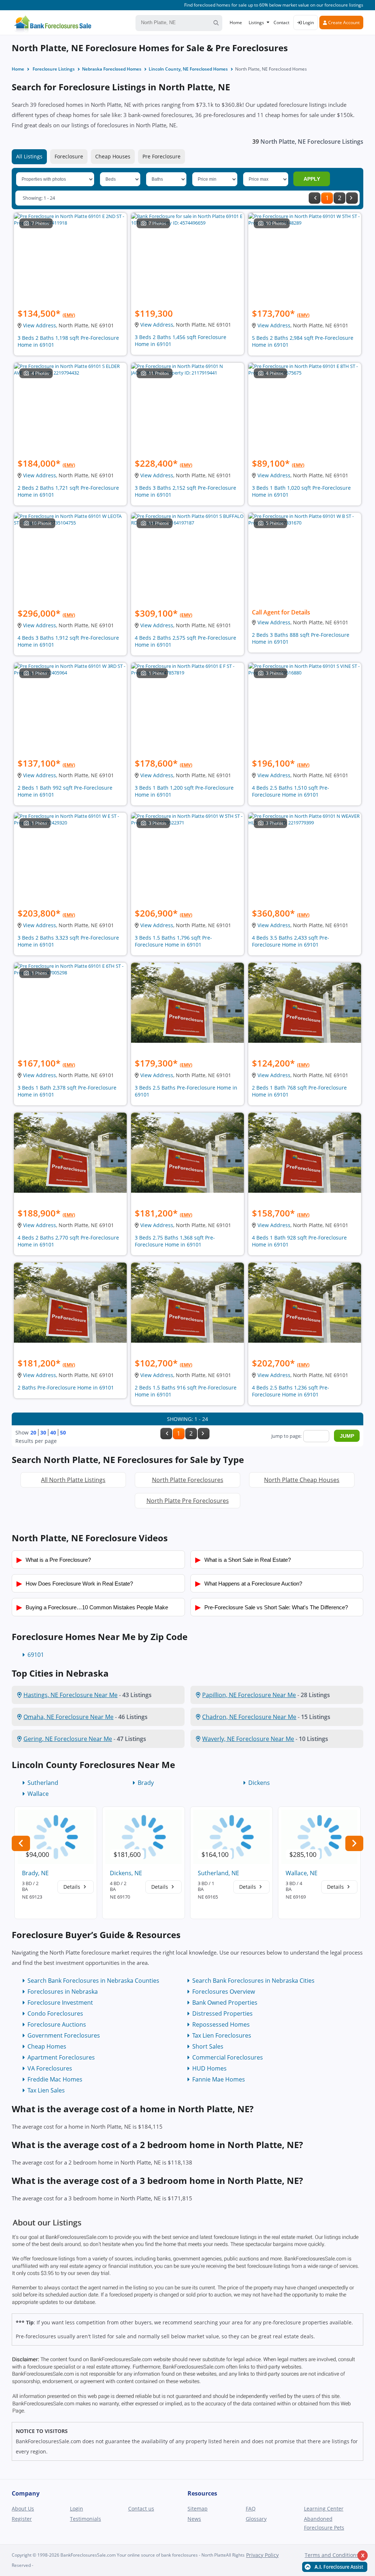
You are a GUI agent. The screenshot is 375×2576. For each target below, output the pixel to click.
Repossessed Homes (221, 2024)
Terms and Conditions (332, 2555)
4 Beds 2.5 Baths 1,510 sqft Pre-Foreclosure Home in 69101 (291, 791)
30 (43, 1432)
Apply (312, 179)
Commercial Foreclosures (228, 2057)
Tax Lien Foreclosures (222, 2035)
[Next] (352, 198)
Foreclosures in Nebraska (63, 1992)
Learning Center (324, 2509)
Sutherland (43, 1783)
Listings (256, 22)
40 (53, 1432)
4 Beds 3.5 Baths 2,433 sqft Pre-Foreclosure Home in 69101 (291, 941)
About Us (23, 2509)
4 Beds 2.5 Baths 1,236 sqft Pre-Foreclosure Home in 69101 (291, 1391)
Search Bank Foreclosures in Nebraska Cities (253, 1981)
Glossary (256, 2519)
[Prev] (315, 198)
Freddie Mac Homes (55, 2079)
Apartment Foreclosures (61, 2057)
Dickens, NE (126, 1873)
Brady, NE (35, 1873)
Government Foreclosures (64, 2035)
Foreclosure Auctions (57, 2024)
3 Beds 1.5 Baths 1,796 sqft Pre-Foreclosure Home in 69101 (173, 941)
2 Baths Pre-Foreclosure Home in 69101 (66, 1387)
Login (308, 22)
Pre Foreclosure (161, 156)
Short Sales (208, 2046)
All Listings (29, 156)
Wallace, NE (302, 1873)
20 (33, 1432)
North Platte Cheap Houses (302, 1480)
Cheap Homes (47, 2046)
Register (22, 2519)
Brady (146, 1783)
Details (73, 1887)
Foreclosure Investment (60, 2002)
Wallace (38, 1794)
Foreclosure (69, 156)
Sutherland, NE (218, 1873)
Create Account (343, 22)
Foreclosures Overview (224, 1992)
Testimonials (86, 2519)
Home (236, 22)
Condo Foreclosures (55, 2013)
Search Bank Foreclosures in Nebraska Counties (93, 1981)
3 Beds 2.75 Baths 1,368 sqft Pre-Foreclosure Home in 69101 (175, 1241)
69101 (36, 1655)
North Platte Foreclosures (188, 1480)
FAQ (251, 2509)
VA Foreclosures (50, 2068)
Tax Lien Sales (46, 2090)
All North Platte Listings (73, 1480)
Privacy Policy (262, 2555)
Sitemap (198, 2509)
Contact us (141, 2509)
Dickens (259, 1783)
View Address (40, 325)
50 (63, 1432)
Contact (281, 22)
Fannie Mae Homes (219, 2079)
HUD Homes (209, 2068)
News (194, 2519)
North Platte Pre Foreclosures (188, 1501)
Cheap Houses (113, 156)
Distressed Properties (222, 2013)
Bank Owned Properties (225, 2002)
